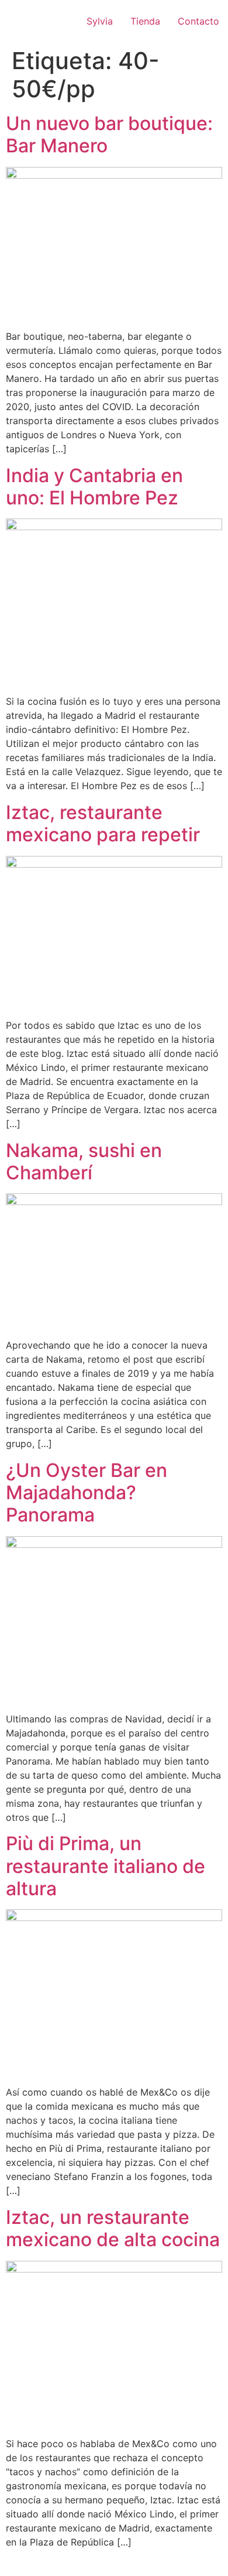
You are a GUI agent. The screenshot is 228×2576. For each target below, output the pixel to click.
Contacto (198, 21)
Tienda (145, 21)
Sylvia (100, 21)
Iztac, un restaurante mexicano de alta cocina (113, 2228)
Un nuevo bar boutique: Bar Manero (109, 134)
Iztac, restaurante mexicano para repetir (103, 823)
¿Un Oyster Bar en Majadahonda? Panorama (87, 1493)
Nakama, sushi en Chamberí (84, 1161)
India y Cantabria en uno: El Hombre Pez (94, 487)
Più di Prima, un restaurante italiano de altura (106, 1866)
